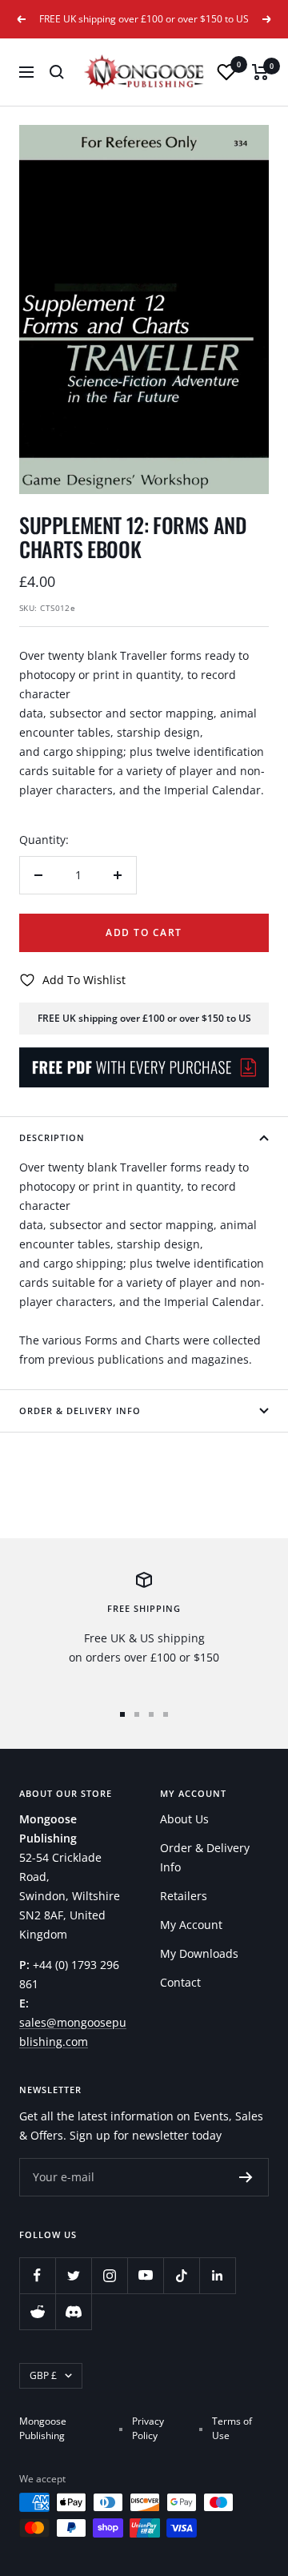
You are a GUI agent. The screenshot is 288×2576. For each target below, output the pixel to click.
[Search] (57, 72)
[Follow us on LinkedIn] (217, 2275)
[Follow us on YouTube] (145, 2275)
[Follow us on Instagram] (109, 2275)
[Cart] (260, 72)
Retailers (184, 1896)
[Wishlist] (226, 72)
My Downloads (199, 1953)
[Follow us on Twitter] (73, 2275)
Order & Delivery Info (80, 1411)
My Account (191, 1925)
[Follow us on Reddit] (37, 2311)
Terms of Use (232, 2428)
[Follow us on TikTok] (181, 2275)
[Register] (246, 2177)
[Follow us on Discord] (73, 2311)
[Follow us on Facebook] (37, 2275)
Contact (180, 1982)
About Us (184, 1819)
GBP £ (43, 2375)
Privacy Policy (148, 2428)
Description (52, 1137)
